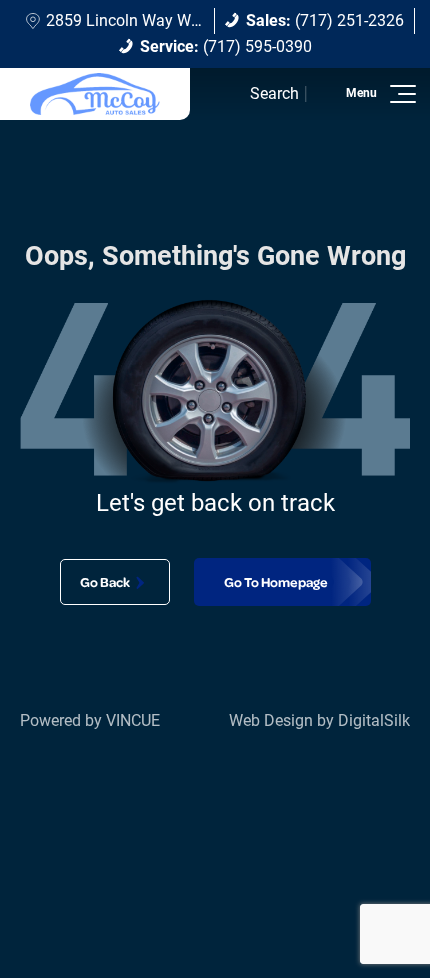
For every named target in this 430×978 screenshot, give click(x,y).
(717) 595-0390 (226, 46)
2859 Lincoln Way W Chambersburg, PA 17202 (210, 20)
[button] (399, 94)
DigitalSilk (374, 720)
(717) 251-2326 (325, 20)
